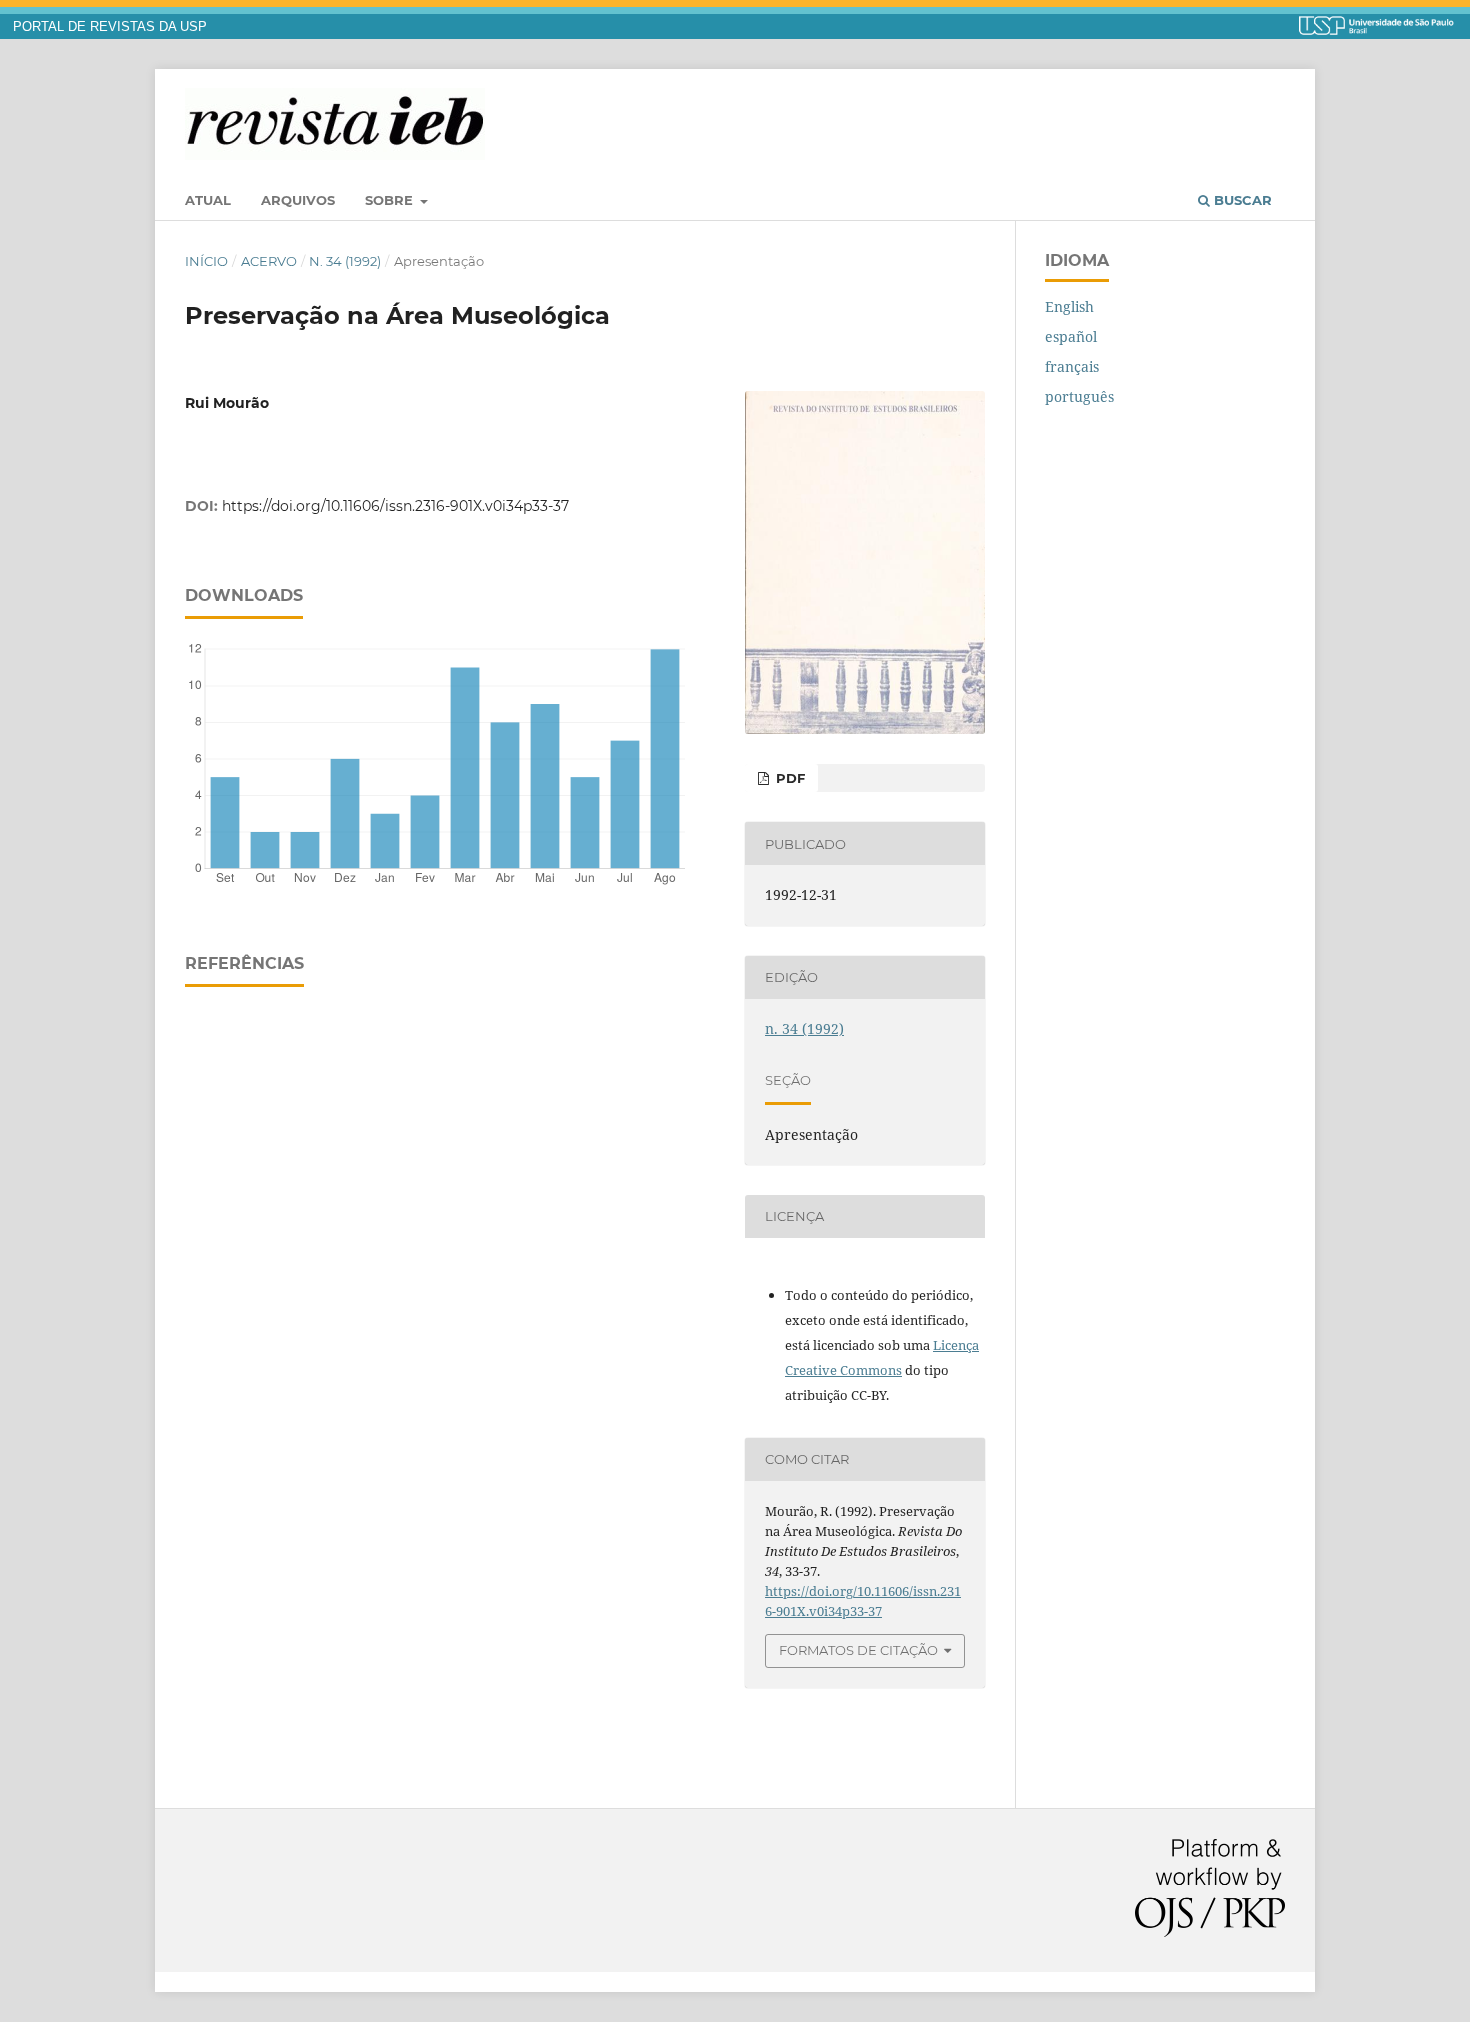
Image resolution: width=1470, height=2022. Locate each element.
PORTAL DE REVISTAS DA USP (110, 27)
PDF (788, 778)
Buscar (1241, 200)
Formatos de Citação (858, 1650)
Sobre (391, 200)
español (1071, 336)
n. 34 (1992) (345, 261)
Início (206, 261)
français (1072, 366)
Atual (208, 200)
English (1069, 306)
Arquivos (298, 200)
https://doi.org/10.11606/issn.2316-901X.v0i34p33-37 (395, 506)
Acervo (269, 261)
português (1079, 396)
